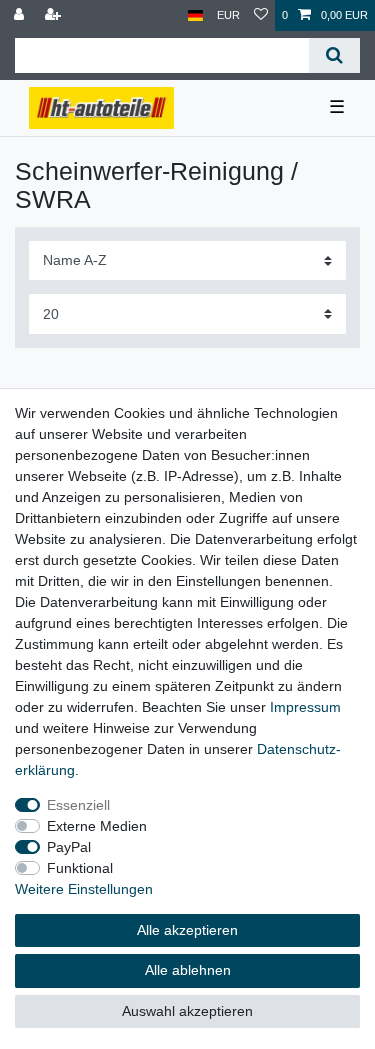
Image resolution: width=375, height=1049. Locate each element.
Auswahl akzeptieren (187, 1011)
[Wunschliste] (261, 15)
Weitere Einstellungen (84, 889)
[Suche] (334, 55)
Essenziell (78, 805)
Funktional (80, 868)
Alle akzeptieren (187, 930)
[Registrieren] (55, 15)
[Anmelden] (21, 15)
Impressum (305, 707)
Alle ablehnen (188, 970)
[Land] (195, 15)
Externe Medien (97, 826)
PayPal (69, 847)
